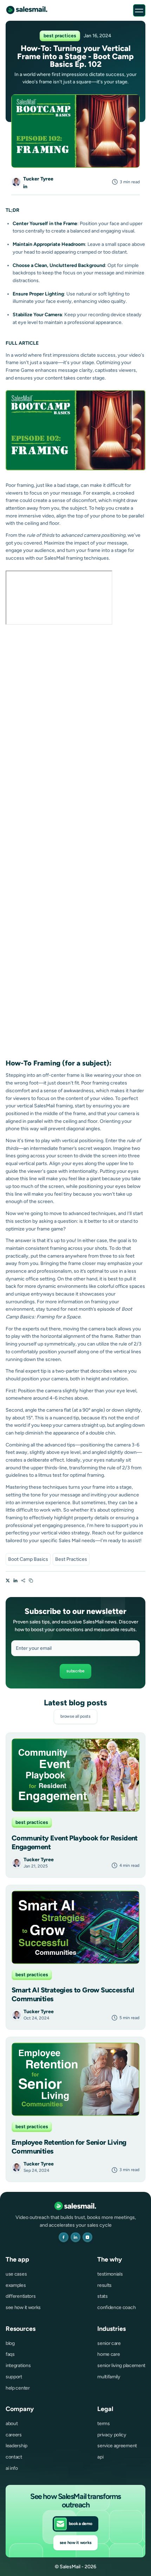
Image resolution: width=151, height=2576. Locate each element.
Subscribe (75, 1671)
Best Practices (71, 1559)
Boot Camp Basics (28, 1559)
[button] (139, 10)
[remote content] (59, 598)
